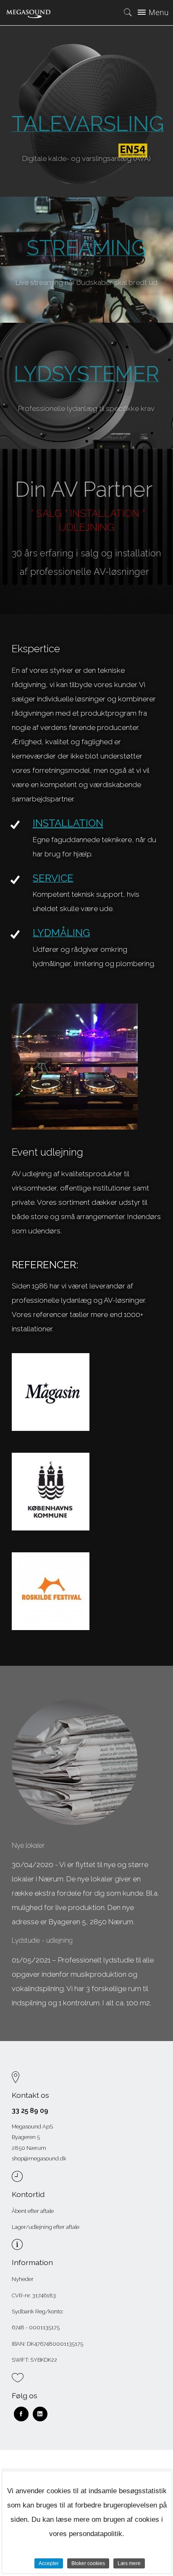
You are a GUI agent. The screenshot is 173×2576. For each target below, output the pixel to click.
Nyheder (23, 2279)
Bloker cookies (88, 2563)
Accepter (49, 2563)
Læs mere (129, 2563)
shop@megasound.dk (39, 2159)
